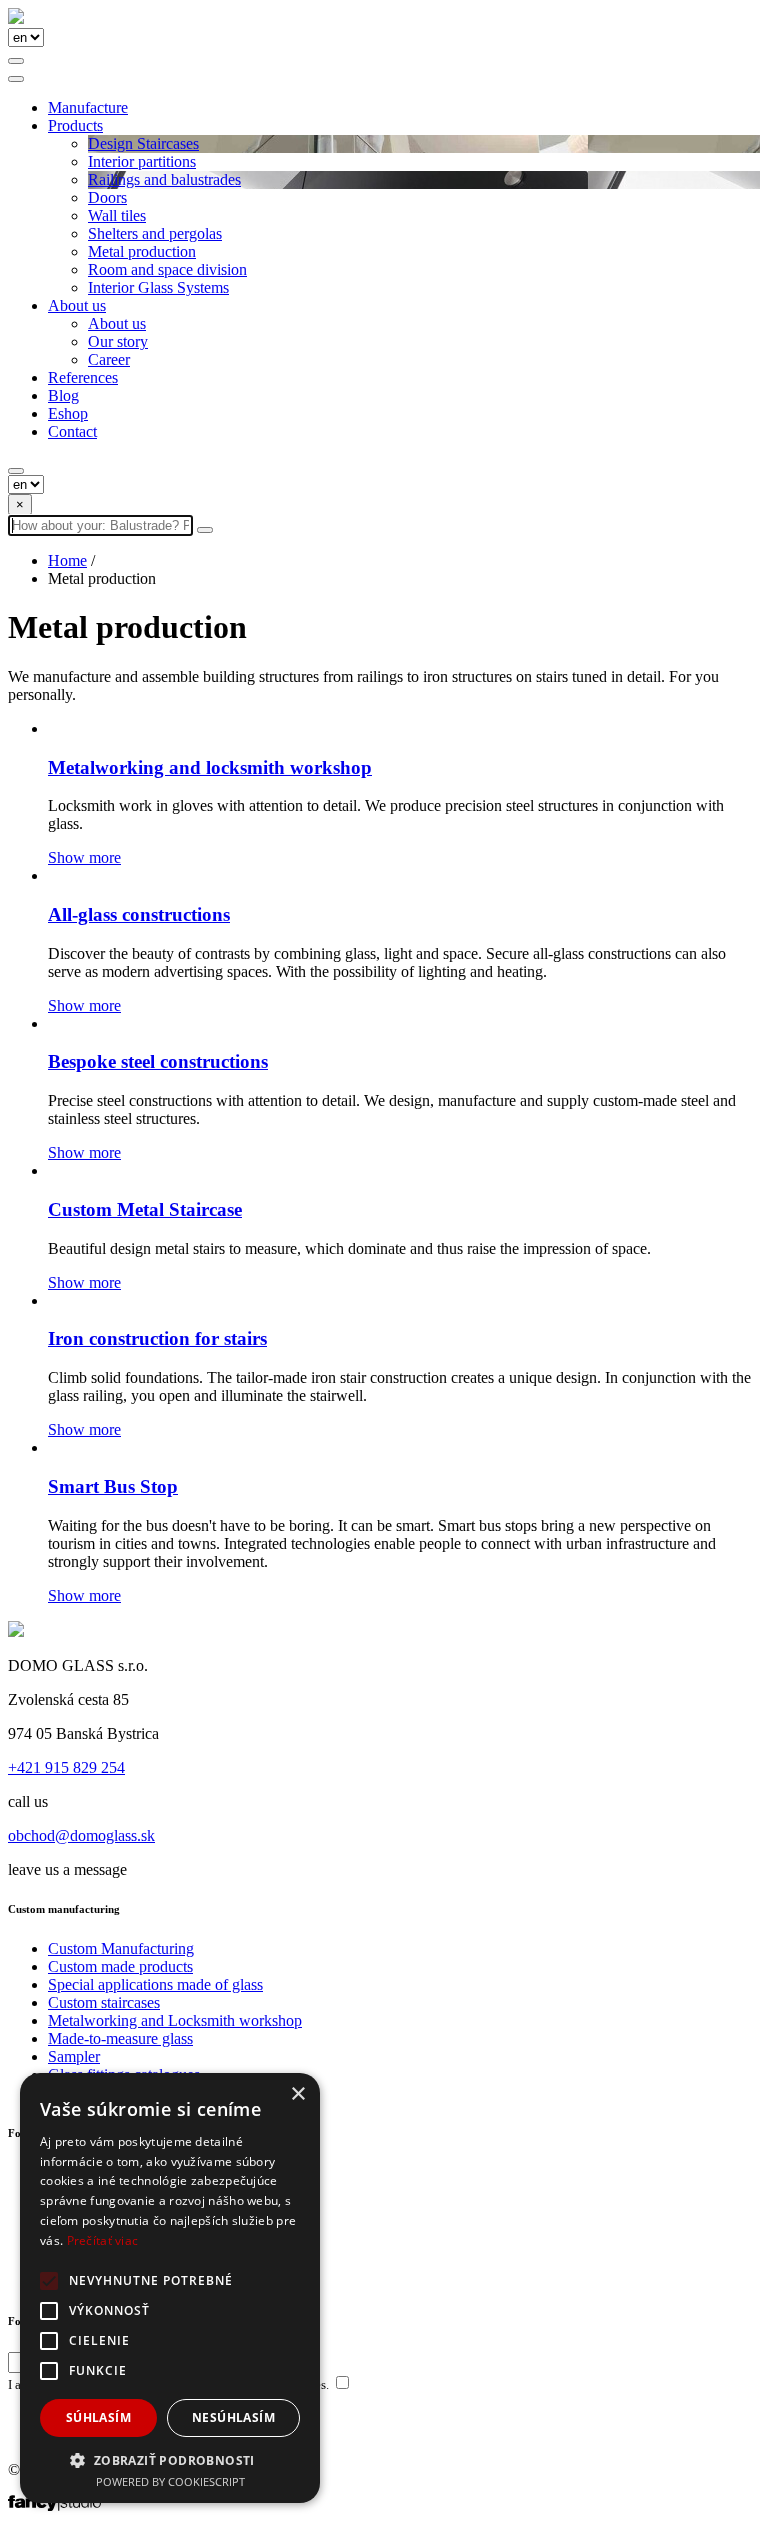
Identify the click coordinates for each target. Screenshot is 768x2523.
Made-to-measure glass (120, 2038)
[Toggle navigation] (16, 79)
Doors (107, 197)
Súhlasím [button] (98, 2417)
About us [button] (77, 305)
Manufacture (88, 107)
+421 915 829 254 (66, 1767)
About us (117, 323)
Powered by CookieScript (170, 2481)
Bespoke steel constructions (158, 1061)
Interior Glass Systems (158, 287)
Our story (118, 341)
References (83, 377)
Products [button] (75, 125)
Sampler (74, 2056)
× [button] (297, 2094)
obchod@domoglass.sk (81, 1835)
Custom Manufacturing (121, 1948)
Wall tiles (117, 215)
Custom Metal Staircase (145, 1209)
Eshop (68, 413)
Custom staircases (104, 2002)
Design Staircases (143, 143)
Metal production (142, 251)
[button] (170, 2459)
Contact (72, 431)
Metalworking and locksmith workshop (210, 767)
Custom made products (120, 1966)
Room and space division (167, 269)
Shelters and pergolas (155, 233)
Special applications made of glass (155, 1984)
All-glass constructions (139, 914)
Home (67, 560)
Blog (63, 395)
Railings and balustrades (164, 179)
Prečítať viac (103, 2240)
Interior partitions (142, 161)
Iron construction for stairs (157, 1338)
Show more (84, 857)
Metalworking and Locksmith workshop (175, 2020)
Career (109, 359)
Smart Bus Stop (113, 1486)
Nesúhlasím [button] (233, 2417)
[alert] (170, 2288)
